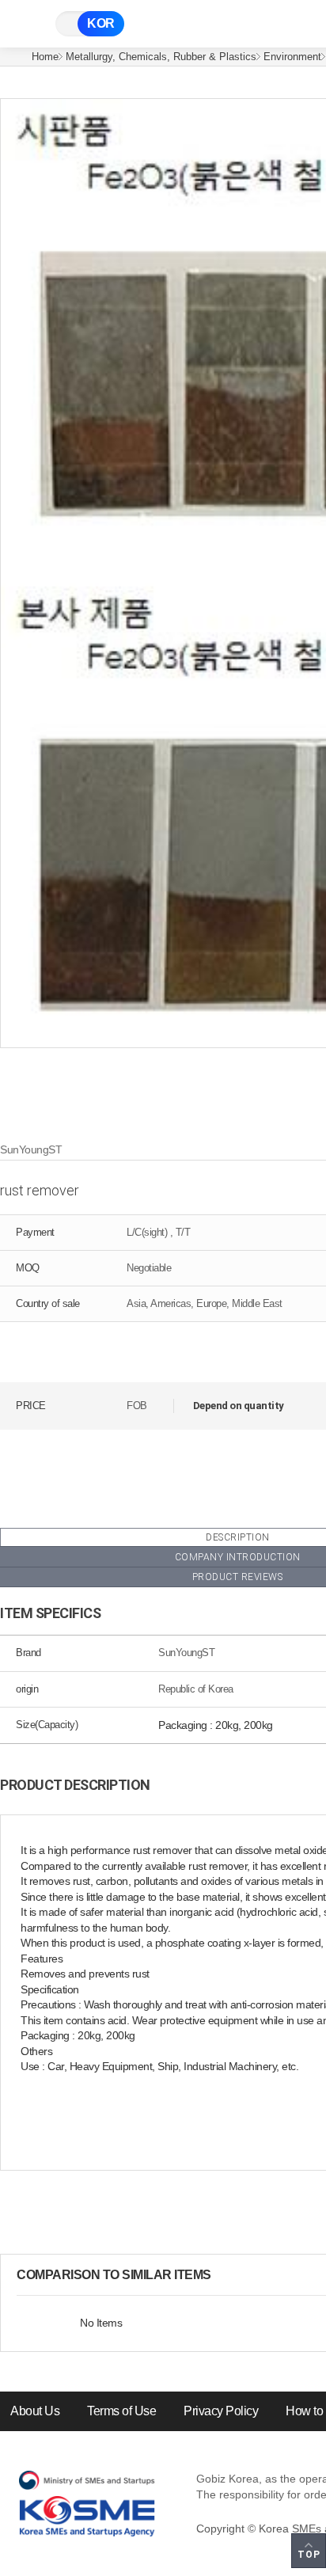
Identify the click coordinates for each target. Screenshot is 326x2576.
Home (45, 57)
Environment (292, 57)
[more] (224, 2275)
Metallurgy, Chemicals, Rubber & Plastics (161, 57)
